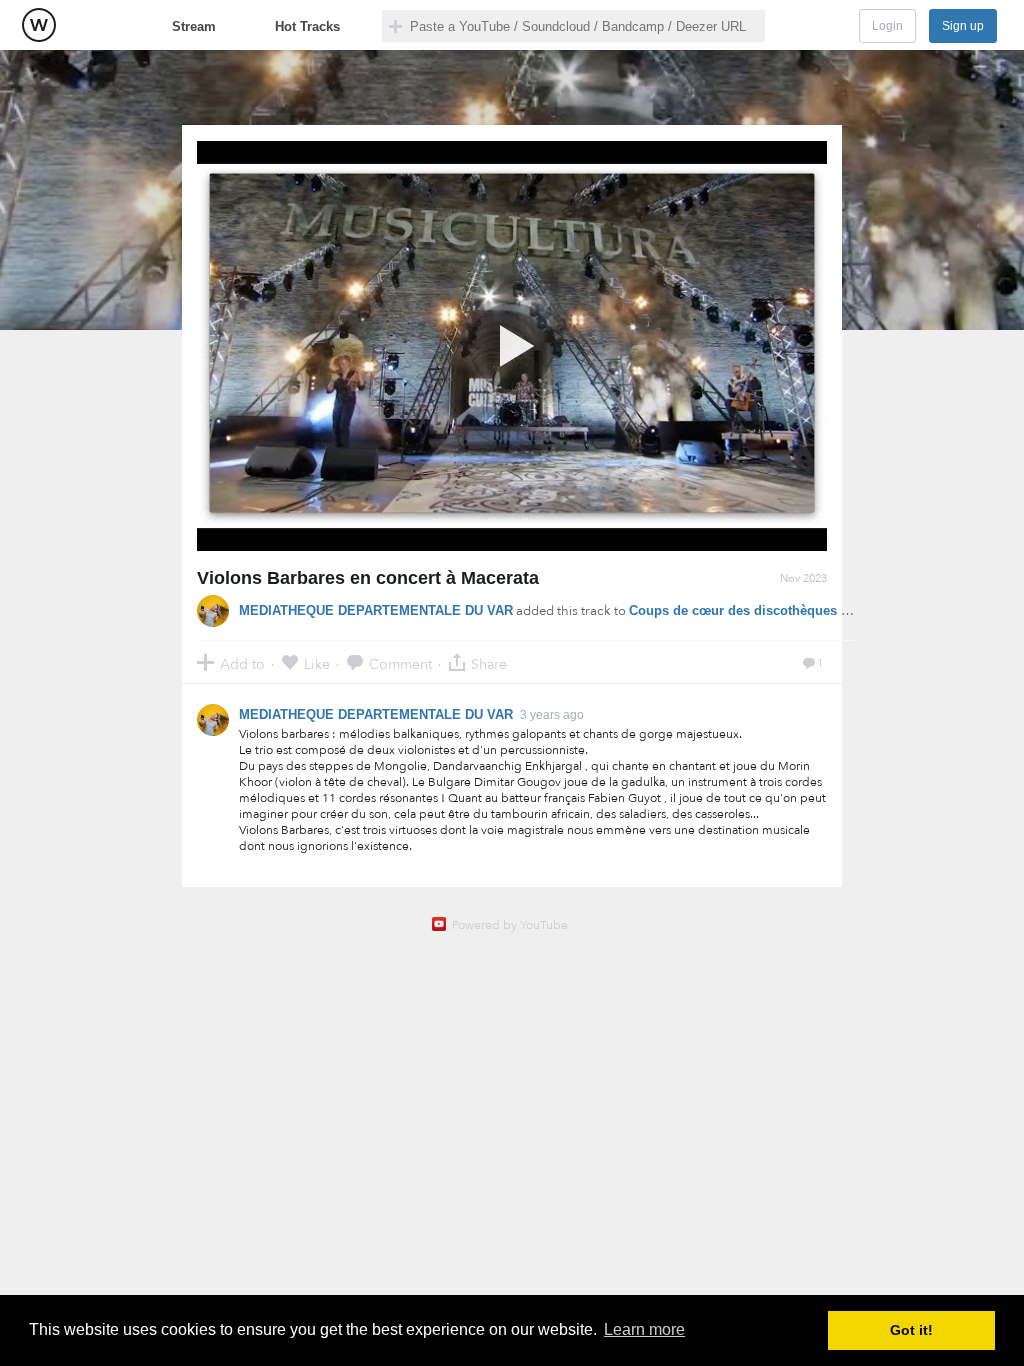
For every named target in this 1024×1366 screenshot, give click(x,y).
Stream (194, 26)
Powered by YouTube (510, 925)
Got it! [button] (911, 1330)
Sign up (963, 26)
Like (317, 663)
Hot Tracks (307, 26)
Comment (400, 663)
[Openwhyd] (39, 25)
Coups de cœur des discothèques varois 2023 (770, 610)
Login (887, 26)
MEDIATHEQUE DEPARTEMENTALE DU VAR (376, 610)
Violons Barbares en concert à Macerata (368, 578)
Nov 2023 (803, 578)
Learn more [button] (644, 1329)
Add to (242, 663)
